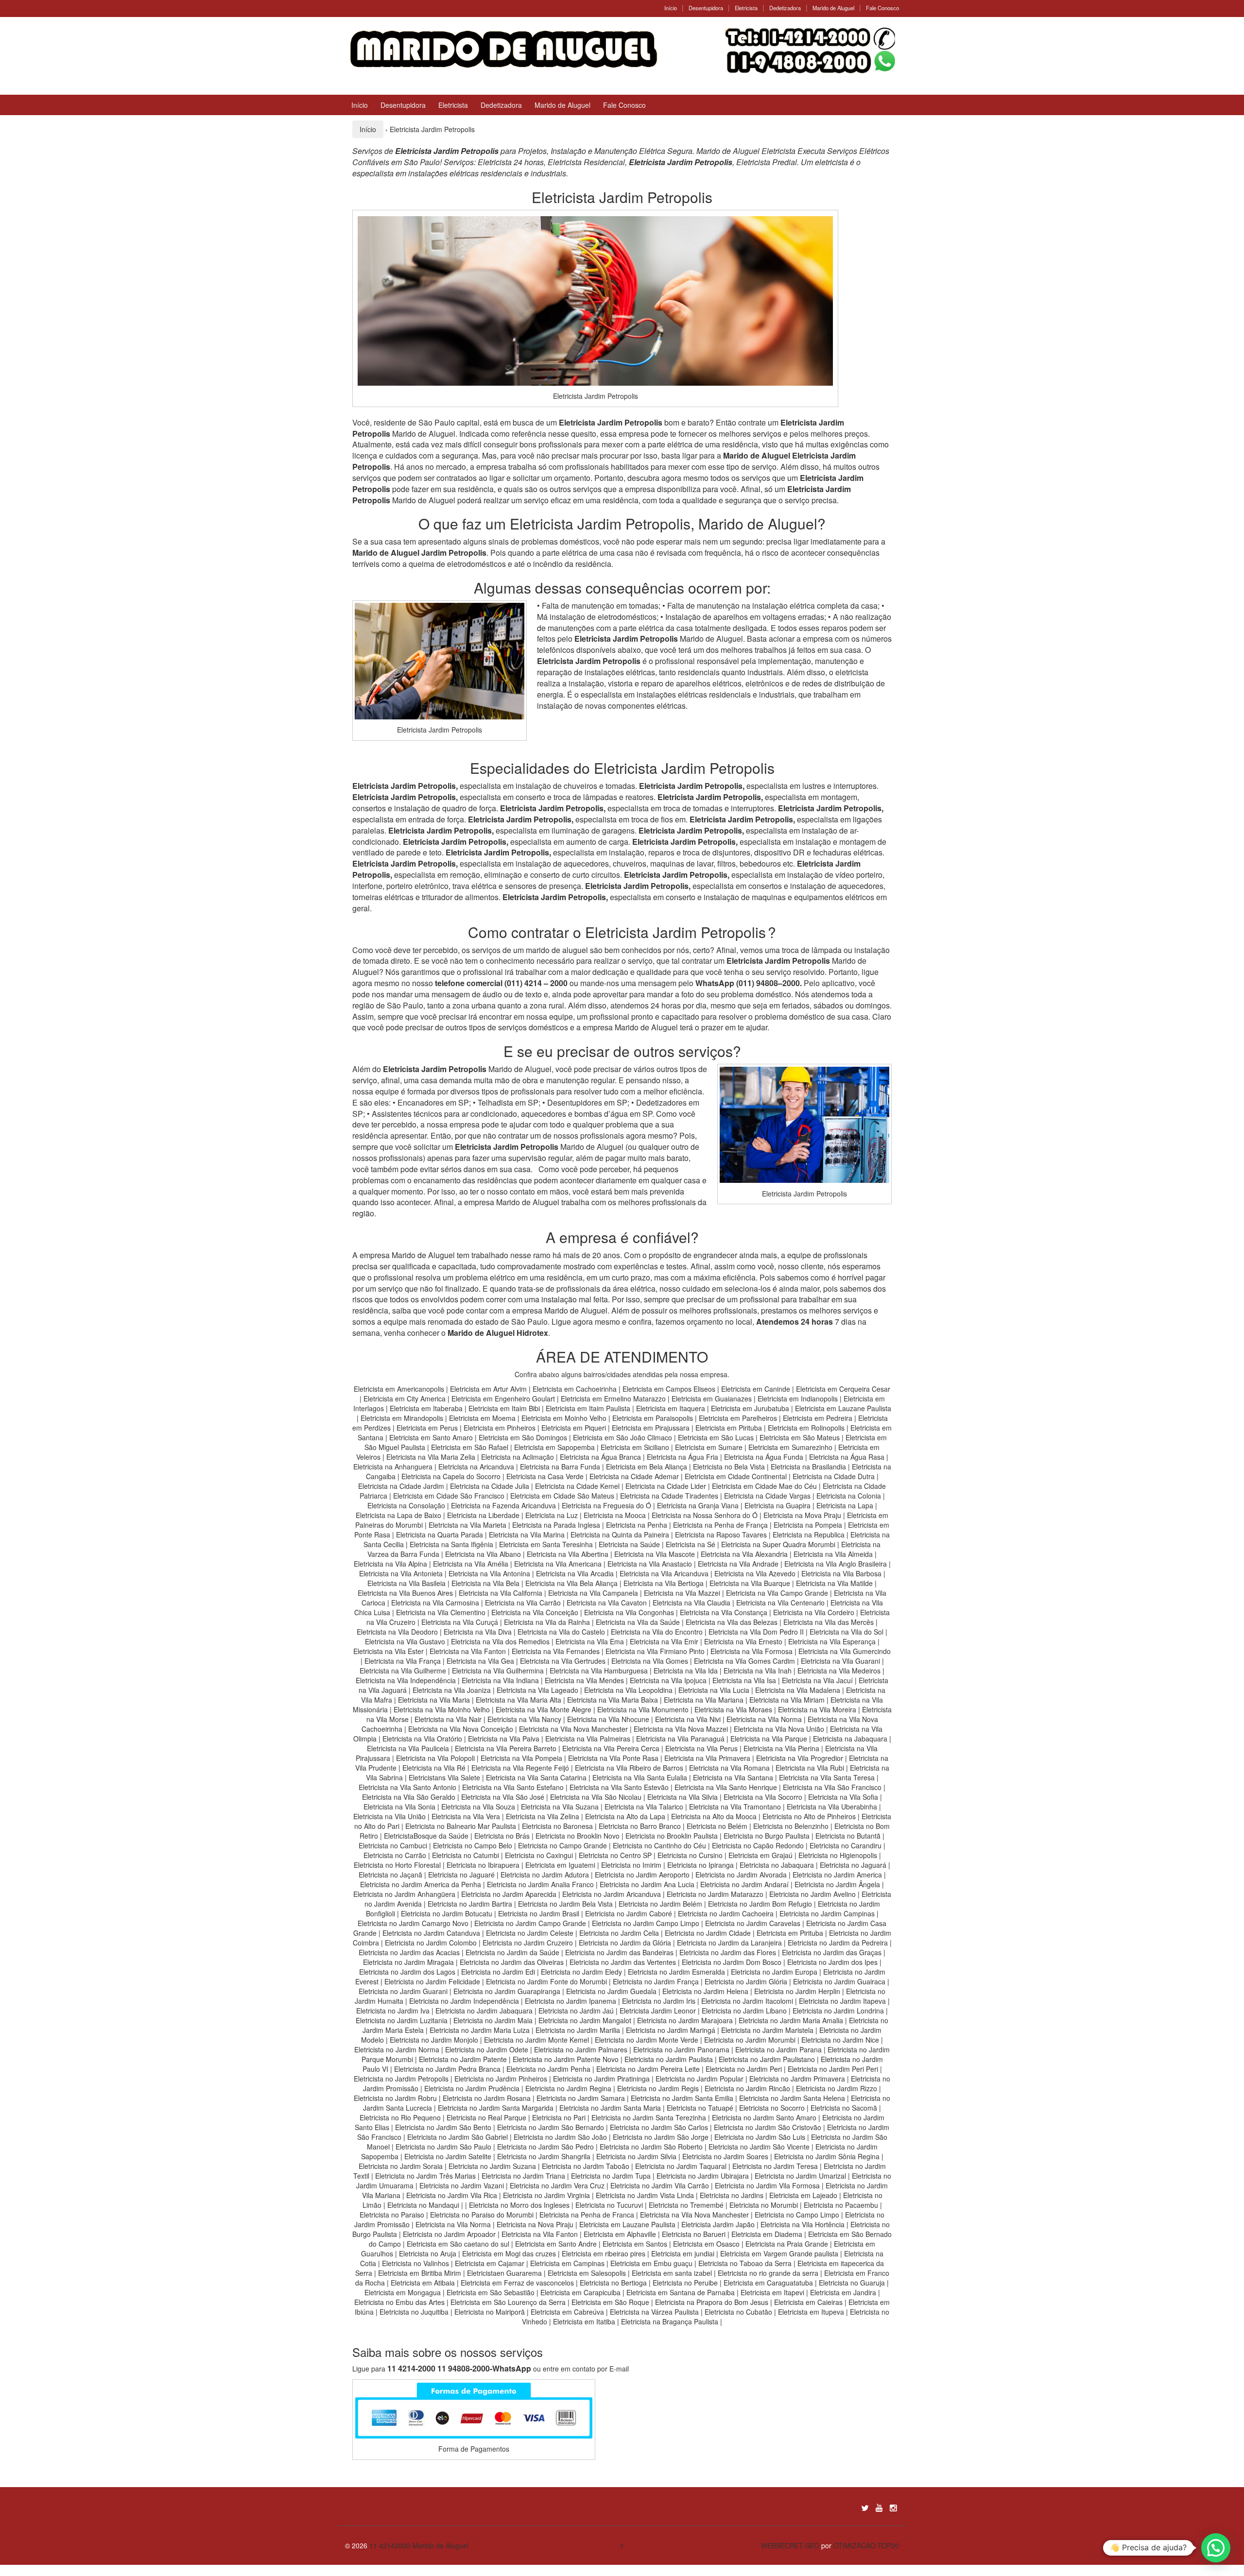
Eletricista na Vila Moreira (817, 1709)
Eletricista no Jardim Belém (660, 1904)
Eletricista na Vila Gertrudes (563, 1661)
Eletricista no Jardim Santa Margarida (496, 2108)
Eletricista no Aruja (428, 2253)
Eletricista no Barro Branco (640, 1826)
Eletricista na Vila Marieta (467, 1525)
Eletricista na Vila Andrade (738, 1564)
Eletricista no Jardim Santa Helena (792, 2098)
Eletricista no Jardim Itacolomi (747, 2001)
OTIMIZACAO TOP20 (866, 2545)
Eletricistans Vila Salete (444, 1777)
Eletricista (746, 8)
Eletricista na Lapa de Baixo (399, 1515)
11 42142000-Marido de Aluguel (419, 2545)
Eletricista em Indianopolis (798, 1399)
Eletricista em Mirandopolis (402, 1418)
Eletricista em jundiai (683, 2253)
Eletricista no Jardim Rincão (747, 2088)
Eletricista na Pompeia (808, 1525)
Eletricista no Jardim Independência (464, 2001)
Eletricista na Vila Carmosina (435, 1603)
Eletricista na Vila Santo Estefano (513, 1787)
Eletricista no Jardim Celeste (530, 1933)
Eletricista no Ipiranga (700, 1865)
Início (671, 8)
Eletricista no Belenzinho (791, 1826)
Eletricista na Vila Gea (480, 1661)
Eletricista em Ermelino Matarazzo (614, 1399)
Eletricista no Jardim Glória (746, 1981)
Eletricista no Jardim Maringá (671, 2030)
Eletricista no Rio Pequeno (400, 2117)
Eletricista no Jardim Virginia (546, 2195)
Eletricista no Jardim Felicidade (432, 1981)
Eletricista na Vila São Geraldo (409, 1797)
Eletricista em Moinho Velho (565, 1418)
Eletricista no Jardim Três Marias (425, 2176)
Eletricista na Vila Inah (758, 1671)
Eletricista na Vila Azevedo (755, 1573)
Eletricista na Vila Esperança (832, 1641)
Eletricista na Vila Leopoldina (628, 1690)
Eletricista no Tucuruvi (609, 2205)
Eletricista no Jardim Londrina (838, 2011)
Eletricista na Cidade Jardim (401, 1486)
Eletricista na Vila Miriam (787, 1700)
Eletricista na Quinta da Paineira (620, 1535)
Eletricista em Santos (635, 2244)
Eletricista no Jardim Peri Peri (833, 2069)
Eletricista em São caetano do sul (458, 2244)
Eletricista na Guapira (777, 1505)
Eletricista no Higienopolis (838, 1855)
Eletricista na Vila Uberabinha (832, 1807)
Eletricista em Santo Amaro (431, 1437)
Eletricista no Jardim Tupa (611, 2176)
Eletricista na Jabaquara (850, 1739)
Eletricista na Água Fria (682, 1457)
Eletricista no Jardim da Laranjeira (729, 1943)
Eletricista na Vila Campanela (593, 1593)
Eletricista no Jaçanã (390, 1875)
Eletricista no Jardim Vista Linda (645, 2195)
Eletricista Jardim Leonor (658, 2011)
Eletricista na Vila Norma (764, 1719)
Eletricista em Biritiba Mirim (420, 2273)
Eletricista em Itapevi (772, 2292)
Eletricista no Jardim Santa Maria (610, 2108)
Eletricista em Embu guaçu (651, 2263)
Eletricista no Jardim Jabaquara (484, 2011)
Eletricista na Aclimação (518, 1457)
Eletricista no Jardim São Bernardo (551, 2127)
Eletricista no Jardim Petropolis (401, 2079)
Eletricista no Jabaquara (777, 1865)
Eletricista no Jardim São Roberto (651, 2147)
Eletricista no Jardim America (837, 1875)
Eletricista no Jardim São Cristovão (768, 2127)
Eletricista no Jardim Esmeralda (676, 1972)
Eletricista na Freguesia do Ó (606, 1505)
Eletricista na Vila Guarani (840, 1661)
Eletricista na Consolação (407, 1505)
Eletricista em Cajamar (490, 2263)
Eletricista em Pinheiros (500, 1428)
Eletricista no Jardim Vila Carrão (660, 2185)
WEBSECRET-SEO (790, 2545)
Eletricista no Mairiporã (490, 2312)
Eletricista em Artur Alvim (489, 1389)
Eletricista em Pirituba (729, 1428)
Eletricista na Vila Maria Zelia (431, 1457)
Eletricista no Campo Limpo (797, 2215)
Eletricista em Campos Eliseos (670, 1389)
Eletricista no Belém (717, 1826)
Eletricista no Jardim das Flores (728, 1952)
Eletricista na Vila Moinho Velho (442, 1709)
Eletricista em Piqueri (574, 1428)
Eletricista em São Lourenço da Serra (508, 2302)
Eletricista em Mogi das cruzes (509, 2253)
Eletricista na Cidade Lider (667, 1486)
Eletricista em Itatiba (584, 2321)
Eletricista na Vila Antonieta (401, 1573)
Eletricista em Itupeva (811, 2312)
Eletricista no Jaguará (853, 1865)
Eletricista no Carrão (395, 1855)
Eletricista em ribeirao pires (604, 2253)
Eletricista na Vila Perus (701, 1748)
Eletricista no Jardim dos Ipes (832, 1962)
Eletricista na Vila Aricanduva (664, 1573)
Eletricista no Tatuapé (700, 2108)
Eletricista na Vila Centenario (780, 1603)
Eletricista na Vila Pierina (781, 1748)
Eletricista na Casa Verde (545, 1476)
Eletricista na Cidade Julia (491, 1486)
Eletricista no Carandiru (846, 1845)
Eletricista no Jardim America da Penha (421, 1884)
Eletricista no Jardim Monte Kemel (536, 2040)
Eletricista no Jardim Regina (568, 2088)
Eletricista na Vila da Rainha (548, 1622)
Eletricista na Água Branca (600, 1457)
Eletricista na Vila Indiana (500, 1680)
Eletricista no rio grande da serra (768, 2273)
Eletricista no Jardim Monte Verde (647, 2040)
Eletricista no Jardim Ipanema (570, 2001)
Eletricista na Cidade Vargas (768, 1496)
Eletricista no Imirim (631, 1865)
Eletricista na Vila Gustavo (405, 1641)
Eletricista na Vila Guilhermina (498, 1671)
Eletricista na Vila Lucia (714, 1690)
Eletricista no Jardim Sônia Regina (827, 2156)
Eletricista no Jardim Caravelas (753, 1923)
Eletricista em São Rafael (471, 1447)
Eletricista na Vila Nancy (524, 1719)
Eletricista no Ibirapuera (483, 1865)
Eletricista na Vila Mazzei (682, 1593)
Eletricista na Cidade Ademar (635, 1476)
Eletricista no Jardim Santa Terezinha (649, 2117)
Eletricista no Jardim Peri (744, 2069)
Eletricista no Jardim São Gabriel (458, 2137)
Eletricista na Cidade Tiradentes (669, 1496)
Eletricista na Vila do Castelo (561, 1632)
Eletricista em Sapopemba (555, 1447)
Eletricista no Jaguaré (461, 1875)
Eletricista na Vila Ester (389, 1651)
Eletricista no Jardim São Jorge (661, 2137)
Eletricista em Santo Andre (556, 2244)
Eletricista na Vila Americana (558, 1564)
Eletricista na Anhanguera (393, 1467)
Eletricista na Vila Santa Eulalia (640, 1777)
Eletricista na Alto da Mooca (714, 1816)
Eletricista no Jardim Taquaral (681, 2166)
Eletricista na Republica (809, 1535)
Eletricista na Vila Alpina (391, 1564)
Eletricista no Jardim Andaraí (744, 1884)
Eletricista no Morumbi (764, 2205)
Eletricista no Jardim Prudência (472, 2088)
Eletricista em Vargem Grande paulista (779, 2253)
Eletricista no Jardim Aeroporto (642, 1875)
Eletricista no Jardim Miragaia (408, 1962)
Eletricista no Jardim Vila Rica (452, 2195)
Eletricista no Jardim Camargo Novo (413, 1923)
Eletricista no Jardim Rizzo (837, 2088)
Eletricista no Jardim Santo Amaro (764, 2117)
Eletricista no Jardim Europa (774, 1972)
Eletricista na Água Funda (764, 1457)
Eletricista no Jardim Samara (581, 2098)
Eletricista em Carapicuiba (580, 2292)
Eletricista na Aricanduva (476, 1467)
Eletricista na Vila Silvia (682, 1797)
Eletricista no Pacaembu (841, 2205)
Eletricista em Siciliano (635, 1447)
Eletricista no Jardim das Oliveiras (512, 1962)
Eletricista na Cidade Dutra (835, 1476)
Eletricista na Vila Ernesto (743, 1641)
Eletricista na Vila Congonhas (629, 1612)
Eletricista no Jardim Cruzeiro (528, 1943)
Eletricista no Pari (559, 2117)
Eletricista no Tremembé (686, 2205)
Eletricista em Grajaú (760, 1855)
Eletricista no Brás (502, 1836)
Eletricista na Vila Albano (483, 1554)
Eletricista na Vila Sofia (843, 1797)
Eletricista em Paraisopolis (653, 1418)
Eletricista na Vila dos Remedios (500, 1641)
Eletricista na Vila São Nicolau (596, 1797)
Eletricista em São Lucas (716, 1437)
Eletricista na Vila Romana (729, 1768)
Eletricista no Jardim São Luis (760, 2137)
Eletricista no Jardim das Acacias (409, 1952)
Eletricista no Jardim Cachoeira (726, 1913)
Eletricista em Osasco (706, 2244)
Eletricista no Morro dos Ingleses (519, 2205)
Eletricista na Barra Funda (561, 1467)
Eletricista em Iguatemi (560, 1865)
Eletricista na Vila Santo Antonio (407, 1787)
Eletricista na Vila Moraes (733, 1709)
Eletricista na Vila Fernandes (556, 1651)
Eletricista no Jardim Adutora (545, 1875)
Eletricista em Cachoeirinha (575, 1389)
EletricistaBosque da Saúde (426, 1836)
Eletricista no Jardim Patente (463, 2059)
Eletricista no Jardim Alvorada (741, 1875)
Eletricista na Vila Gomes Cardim (744, 1661)
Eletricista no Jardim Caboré (629, 1913)
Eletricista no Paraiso (392, 2215)
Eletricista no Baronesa (557, 1826)
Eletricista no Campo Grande (562, 1845)
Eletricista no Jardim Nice (840, 2040)
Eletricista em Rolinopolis (806, 1428)
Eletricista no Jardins (732, 2195)
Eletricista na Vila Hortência (803, 2224)
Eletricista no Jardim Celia (619, 1933)
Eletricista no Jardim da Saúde (512, 1952)
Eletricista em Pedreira (818, 1418)
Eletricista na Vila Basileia (406, 1583)
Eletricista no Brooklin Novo (578, 1836)
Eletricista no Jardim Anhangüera (404, 1894)
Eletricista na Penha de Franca (587, 2215)
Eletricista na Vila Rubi (810, 1768)
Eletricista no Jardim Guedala (611, 1991)
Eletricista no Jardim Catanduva (431, 1933)
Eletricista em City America (406, 1399)
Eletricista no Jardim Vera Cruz (557, 2185)
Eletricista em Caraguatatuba (768, 2283)
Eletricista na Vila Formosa (752, 1651)
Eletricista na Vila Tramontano (735, 1807)
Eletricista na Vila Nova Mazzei (681, 1729)
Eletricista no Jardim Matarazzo (715, 1894)
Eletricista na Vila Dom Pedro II (756, 1632)
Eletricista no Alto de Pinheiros (809, 1816)
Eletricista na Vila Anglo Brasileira (836, 1564)
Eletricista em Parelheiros (738, 1418)
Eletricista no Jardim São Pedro (545, 2147)
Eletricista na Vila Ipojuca (668, 1680)
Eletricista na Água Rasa (848, 1457)
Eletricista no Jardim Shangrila (544, 2156)
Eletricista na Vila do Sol (847, 1632)
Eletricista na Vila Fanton (468, 1651)
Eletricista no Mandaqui (423, 2205)
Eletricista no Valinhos (415, 2263)
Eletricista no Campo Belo (473, 1845)
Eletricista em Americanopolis (400, 1389)
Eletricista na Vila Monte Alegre (544, 1709)
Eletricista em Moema (482, 1418)
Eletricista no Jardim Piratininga (601, 2079)
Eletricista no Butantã (848, 1836)
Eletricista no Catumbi (466, 1855)
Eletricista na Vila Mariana (704, 1700)
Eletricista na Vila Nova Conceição (461, 1729)
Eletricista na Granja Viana (698, 1505)
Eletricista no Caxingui (539, 1855)
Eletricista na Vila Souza (478, 1807)
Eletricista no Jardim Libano (744, 2011)
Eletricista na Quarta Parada (440, 1535)
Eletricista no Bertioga (613, 2283)
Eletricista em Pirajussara (651, 1428)
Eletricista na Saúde (629, 1544)
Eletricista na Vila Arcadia (576, 1573)
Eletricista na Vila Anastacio (650, 1564)
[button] (1216, 2548)
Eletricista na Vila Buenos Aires (405, 1593)
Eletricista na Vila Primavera (707, 1758)
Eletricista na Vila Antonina (489, 1573)
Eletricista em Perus (427, 1428)
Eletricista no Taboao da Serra (745, 2263)
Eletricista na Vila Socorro (763, 1797)
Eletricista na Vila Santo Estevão (619, 1787)
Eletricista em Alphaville (620, 2234)
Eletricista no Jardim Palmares (581, 2049)
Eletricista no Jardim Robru (395, 2098)
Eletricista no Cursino (690, 1855)
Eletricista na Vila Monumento (643, 1709)
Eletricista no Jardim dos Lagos (407, 1972)
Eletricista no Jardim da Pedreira (838, 1943)
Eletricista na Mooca (615, 1515)
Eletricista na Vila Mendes (584, 1680)
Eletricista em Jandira (843, 2292)
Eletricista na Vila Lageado (537, 1690)
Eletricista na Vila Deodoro (397, 1632)
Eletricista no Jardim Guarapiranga (507, 1991)
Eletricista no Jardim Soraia (401, 2166)
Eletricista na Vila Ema (590, 1641)
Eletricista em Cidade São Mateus (562, 1496)
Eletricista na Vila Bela (485, 1583)
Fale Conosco (882, 8)
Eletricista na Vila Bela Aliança (571, 1583)
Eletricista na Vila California (501, 1593)
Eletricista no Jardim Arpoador (449, 2234)
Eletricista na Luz (552, 1515)
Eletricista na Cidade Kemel (578, 1486)
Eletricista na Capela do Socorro (452, 1476)
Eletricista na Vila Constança (724, 1612)
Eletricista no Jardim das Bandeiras (619, 1952)
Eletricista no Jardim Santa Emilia (682, 2098)
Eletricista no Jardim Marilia (578, 2030)
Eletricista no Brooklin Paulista (672, 1836)
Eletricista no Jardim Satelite (448, 2156)
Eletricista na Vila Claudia (691, 1603)
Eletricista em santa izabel (672, 2273)
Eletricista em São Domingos (523, 1437)
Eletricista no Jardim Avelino (812, 1894)
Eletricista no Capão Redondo (758, 1845)
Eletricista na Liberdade (484, 1515)
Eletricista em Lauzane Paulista (843, 1408)
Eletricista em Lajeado (803, 2195)
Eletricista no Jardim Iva (393, 2011)
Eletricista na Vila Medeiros (839, 1671)
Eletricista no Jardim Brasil (539, 1913)
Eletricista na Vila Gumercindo (845, 1651)
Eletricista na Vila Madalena (798, 1690)
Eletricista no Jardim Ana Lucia (647, 1884)
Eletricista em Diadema (767, 2234)
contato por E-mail (601, 2369)
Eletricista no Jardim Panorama (681, 2049)
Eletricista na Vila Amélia (472, 1564)
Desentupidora (706, 8)
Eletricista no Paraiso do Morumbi (482, 2215)
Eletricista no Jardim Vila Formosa (767, 2185)
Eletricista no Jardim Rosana (487, 2098)
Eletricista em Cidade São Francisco (450, 1496)
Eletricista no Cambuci (393, 1845)
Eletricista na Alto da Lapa (625, 1816)
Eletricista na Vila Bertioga (664, 1583)
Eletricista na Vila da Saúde (638, 1622)
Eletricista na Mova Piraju (802, 1515)
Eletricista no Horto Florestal (397, 1865)
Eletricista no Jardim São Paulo (443, 2147)
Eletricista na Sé (691, 1544)
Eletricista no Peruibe (685, 2283)
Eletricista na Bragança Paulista (670, 2321)
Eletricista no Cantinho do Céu (659, 1845)
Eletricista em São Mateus (801, 1437)
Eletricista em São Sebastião (491, 2292)
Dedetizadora (785, 8)
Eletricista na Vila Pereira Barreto (506, 1748)
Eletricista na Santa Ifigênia (452, 1544)
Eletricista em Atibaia (423, 2283)
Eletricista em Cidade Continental (737, 1476)
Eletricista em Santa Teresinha (546, 1544)
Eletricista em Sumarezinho (790, 1447)
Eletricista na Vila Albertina (568, 1554)
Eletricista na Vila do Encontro (657, 1632)
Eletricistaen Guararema (504, 2273)
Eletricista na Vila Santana (733, 1777)
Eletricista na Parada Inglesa (557, 1525)
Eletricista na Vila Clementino (441, 1612)
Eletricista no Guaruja (852, 2283)
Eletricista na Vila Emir (664, 1641)
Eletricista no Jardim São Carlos (659, 2127)
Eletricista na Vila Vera (466, 1816)
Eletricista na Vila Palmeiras (588, 1739)
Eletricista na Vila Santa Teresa (827, 1777)
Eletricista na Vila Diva (478, 1632)
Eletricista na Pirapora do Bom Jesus (712, 2302)
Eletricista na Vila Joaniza (452, 1690)
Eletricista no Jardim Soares (725, 2156)
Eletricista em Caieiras (808, 2302)
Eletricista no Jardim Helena (705, 1991)
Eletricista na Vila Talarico (644, 1807)
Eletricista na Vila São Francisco (832, 1787)
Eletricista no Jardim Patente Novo (566, 2059)
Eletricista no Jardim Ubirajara (703, 2176)
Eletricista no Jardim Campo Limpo (646, 1923)
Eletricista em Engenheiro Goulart (504, 1399)
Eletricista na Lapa (845, 1505)
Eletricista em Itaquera (671, 1408)
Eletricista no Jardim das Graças (832, 1952)
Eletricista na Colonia (849, 1496)
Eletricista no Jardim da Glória (625, 1943)
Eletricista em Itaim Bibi (505, 1408)
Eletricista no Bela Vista (729, 1467)
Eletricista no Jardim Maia (493, 2020)
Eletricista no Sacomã (844, 2108)
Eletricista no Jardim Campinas (827, 1913)
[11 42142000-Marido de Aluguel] (503, 48)
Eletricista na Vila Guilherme (403, 1671)
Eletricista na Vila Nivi (688, 1719)
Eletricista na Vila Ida (686, 1671)
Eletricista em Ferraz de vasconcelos (517, 2283)
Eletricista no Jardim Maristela (767, 2030)
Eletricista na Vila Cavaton (607, 1603)
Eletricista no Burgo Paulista (767, 1836)
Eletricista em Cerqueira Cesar (843, 1389)
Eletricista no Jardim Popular (700, 2079)
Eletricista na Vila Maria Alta (518, 1700)
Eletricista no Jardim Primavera (797, 2079)
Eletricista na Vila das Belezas (732, 1622)
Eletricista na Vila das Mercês (829, 1622)
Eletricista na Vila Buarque (750, 1583)
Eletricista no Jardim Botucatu (447, 1913)
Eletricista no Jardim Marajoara (685, 2020)
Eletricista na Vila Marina (527, 1535)
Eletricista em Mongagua (403, 2292)
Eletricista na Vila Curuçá (461, 1622)
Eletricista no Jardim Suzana (492, 2166)
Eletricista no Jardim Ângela (837, 1884)
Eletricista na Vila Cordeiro (814, 1612)
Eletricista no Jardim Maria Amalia (791, 2020)
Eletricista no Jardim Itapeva (842, 2001)
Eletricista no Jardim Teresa (775, 2166)
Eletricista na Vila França (403, 1661)
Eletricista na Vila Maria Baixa (613, 1700)
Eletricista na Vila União (389, 1816)
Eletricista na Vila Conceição (535, 1612)
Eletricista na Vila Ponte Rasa (613, 1758)
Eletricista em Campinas (567, 2263)
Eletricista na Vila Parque (769, 1739)
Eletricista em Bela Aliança (648, 1467)
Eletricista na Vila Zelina (543, 1816)
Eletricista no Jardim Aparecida (509, 1894)
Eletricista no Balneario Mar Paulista (461, 1826)
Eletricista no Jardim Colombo (431, 1943)
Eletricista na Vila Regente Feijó (520, 1768)
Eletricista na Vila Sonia (399, 1807)
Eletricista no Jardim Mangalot (585, 2020)
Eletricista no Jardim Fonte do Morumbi (546, 1981)
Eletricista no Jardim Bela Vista (565, 1904)
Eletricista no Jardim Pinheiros (501, 2079)
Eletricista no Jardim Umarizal (800, 2176)
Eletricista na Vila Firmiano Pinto (655, 1651)
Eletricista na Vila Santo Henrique (726, 1787)
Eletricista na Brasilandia (808, 1467)
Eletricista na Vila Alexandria (744, 1554)
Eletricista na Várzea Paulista (654, 2312)
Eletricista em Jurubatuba (750, 1408)
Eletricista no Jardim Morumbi (750, 2040)
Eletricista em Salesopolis (587, 2273)
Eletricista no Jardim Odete (487, 2049)
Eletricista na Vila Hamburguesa (599, 1671)
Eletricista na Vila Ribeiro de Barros (629, 1768)
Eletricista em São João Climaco (622, 1437)
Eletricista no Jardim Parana (778, 2049)
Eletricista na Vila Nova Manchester (573, 1729)
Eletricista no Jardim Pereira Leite (648, 2069)
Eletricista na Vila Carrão (523, 1603)
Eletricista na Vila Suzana (560, 1807)
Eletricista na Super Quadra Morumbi (778, 1544)
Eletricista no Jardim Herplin (797, 1991)
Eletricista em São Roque (610, 2302)
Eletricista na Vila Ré (434, 1768)
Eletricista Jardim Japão (718, 2224)
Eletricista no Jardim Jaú (576, 2011)
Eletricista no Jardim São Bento (443, 2127)
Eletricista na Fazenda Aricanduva (503, 1505)
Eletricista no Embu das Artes (399, 2302)
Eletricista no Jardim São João (560, 2137)
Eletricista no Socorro (772, 2108)
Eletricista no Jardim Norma (397, 2049)
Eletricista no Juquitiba (414, 2312)
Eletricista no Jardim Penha (548, 2069)
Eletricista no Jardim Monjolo (434, 2040)
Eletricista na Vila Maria (434, 1700)
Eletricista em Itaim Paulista (589, 1408)
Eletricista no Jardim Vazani (462, 2185)
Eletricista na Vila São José (503, 1797)
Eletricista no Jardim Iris (659, 2001)
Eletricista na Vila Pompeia (521, 1758)
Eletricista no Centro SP (615, 1855)
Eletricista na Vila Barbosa (841, 1573)
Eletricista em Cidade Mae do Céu (765, 1486)
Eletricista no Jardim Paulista (669, 2059)
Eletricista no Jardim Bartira (470, 1904)
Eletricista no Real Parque (486, 2117)
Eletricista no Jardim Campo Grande (530, 1923)
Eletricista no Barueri (694, 2234)
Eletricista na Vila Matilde (834, 1583)
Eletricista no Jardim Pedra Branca (447, 2069)
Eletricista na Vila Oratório (422, 1739)
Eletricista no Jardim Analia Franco (540, 1884)
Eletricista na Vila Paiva (504, 1739)
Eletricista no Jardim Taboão (586, 2166)
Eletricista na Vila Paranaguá (680, 1739)
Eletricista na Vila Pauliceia (408, 1748)
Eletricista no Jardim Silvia (636, 2156)
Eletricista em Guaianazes (712, 1399)
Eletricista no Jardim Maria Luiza (480, 2030)
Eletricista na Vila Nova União (779, 1729)
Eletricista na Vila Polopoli (435, 1758)
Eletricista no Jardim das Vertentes (623, 1962)
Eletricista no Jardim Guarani (403, 1991)
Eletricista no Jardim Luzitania (402, 2020)
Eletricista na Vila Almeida (834, 1554)
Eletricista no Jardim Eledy (581, 1972)
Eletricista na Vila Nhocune (608, 1719)
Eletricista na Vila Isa (744, 1680)
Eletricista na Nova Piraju (535, 2224)
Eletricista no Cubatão (738, 2312)
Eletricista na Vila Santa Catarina (536, 1777)
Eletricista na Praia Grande (787, 2244)
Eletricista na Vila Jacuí (817, 1680)
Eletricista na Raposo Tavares (721, 1535)
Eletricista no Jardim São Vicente (759, 2147)
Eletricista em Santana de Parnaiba (681, 2292)
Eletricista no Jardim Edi (498, 1972)
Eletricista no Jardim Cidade (708, 1933)
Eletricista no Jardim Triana (523, 2176)
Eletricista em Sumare (709, 1447)
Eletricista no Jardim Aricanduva (612, 1894)
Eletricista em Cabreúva (567, 2312)
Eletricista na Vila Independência (406, 1680)
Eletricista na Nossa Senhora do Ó (705, 1515)
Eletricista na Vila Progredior (800, 1758)
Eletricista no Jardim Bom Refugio (760, 1904)
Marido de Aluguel (833, 8)
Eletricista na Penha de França (721, 1525)
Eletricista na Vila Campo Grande (777, 1593)
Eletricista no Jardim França (656, 1981)
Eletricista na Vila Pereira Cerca (611, 1748)
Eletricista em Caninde (756, 1389)
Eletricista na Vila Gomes (650, 1661)
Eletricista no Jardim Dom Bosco (732, 1962)
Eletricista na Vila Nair (448, 1719)
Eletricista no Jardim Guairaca (839, 1981)
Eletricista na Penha (637, 1525)
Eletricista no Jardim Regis (658, 2088)
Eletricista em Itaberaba (426, 1408)
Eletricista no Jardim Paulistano (767, 2059)
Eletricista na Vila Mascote (655, 1554)
